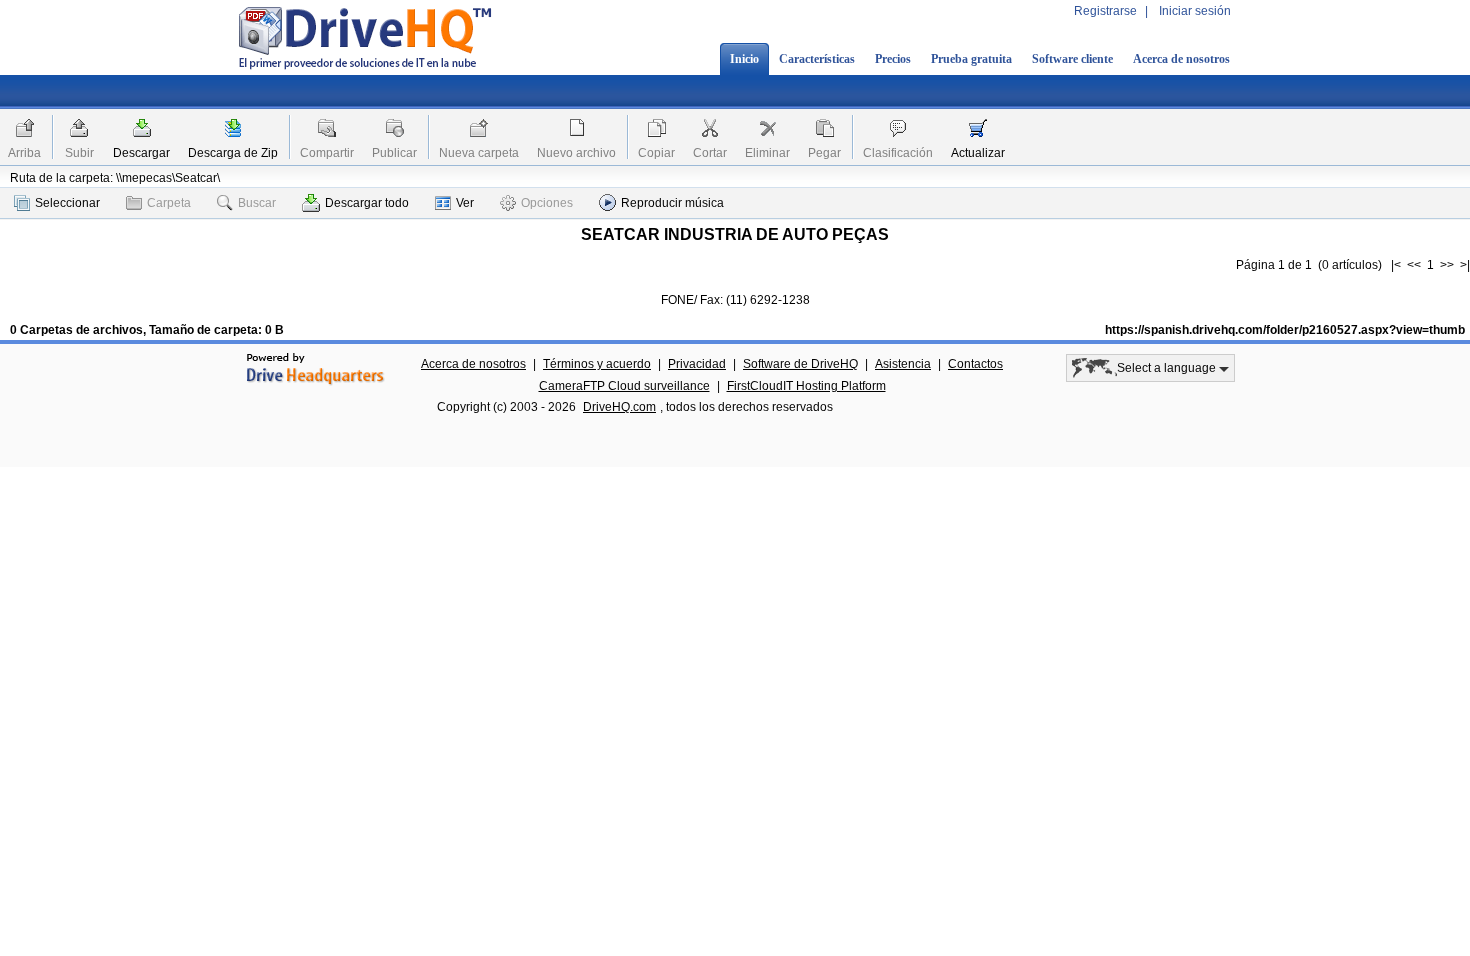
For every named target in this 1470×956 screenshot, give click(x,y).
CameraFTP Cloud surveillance (624, 386)
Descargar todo (367, 203)
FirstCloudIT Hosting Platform (806, 386)
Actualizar (978, 153)
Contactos (975, 364)
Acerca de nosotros (1181, 59)
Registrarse (1105, 11)
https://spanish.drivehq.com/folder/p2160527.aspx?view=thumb (1285, 330)
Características (817, 59)
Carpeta (169, 203)
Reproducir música (672, 203)
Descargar (141, 153)
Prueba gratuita (971, 59)
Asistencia (903, 364)
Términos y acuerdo (597, 364)
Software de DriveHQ (800, 364)
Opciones (547, 203)
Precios (893, 59)
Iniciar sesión (1195, 11)
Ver (465, 203)
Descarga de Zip (233, 153)
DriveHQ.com (619, 407)
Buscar (257, 203)
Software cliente (1072, 59)
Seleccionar (67, 203)
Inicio (744, 59)
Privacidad (697, 364)
